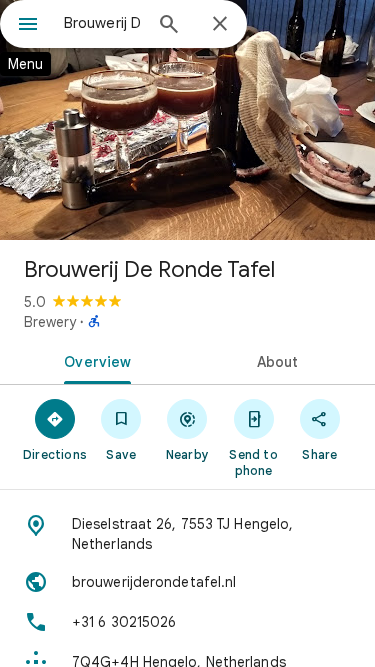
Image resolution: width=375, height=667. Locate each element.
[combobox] (102, 23)
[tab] (94, 360)
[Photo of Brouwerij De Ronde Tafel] (187, 120)
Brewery (50, 322)
